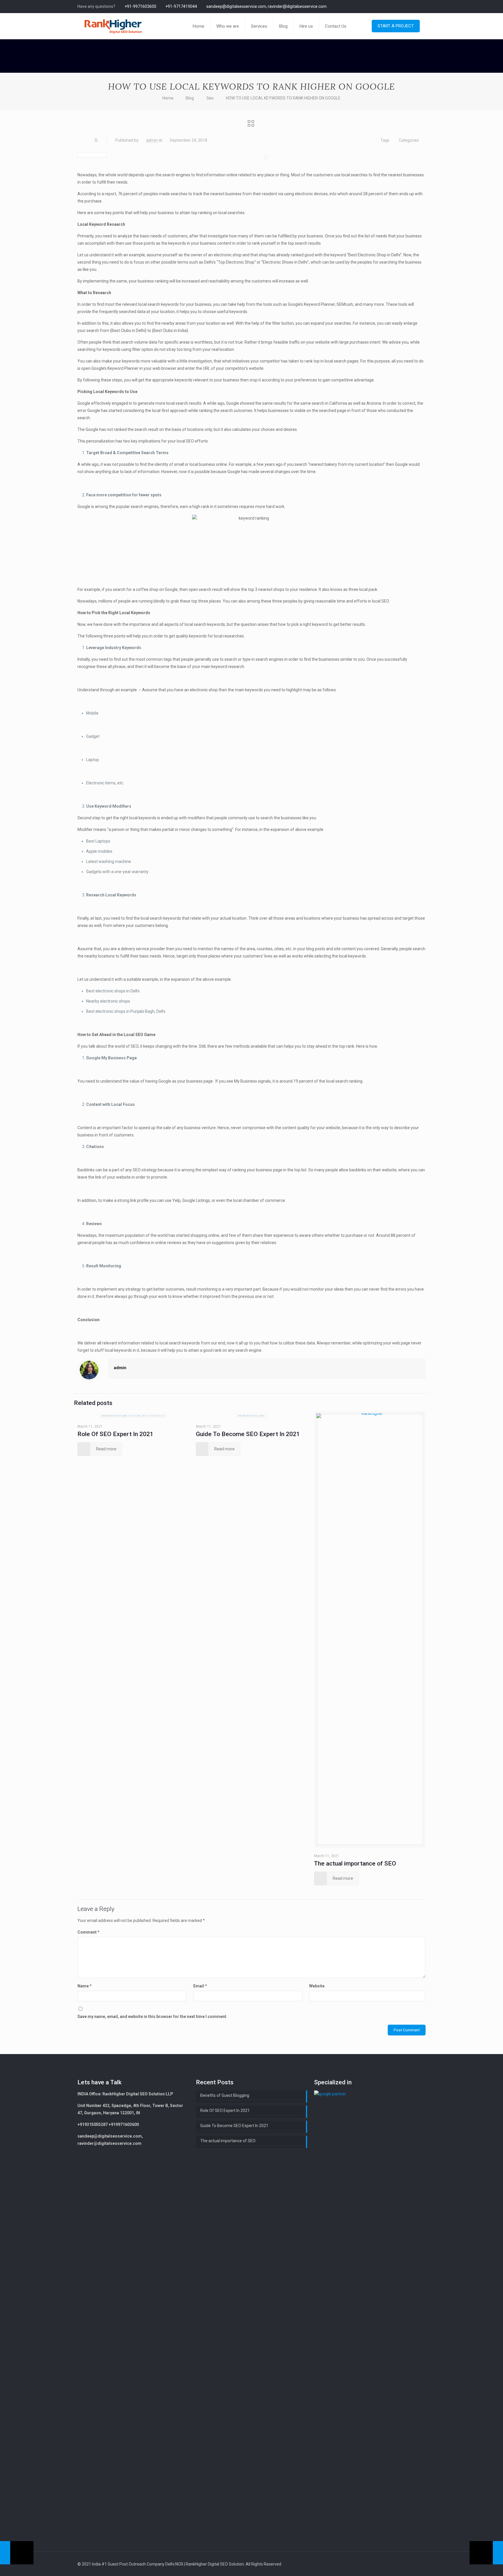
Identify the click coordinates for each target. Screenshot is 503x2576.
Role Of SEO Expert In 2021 (115, 1434)
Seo (210, 98)
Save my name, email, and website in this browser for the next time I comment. (152, 2017)
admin (152, 140)
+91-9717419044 (181, 6)
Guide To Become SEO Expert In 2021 (248, 1434)
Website (317, 1986)
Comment (88, 1932)
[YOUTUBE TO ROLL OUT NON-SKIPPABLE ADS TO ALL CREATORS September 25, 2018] (486, 2553)
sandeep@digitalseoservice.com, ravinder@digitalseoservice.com (266, 6)
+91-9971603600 (140, 6)
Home (168, 98)
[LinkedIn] (423, 6)
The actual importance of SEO (355, 1863)
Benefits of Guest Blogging (225, 2095)
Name (85, 1986)
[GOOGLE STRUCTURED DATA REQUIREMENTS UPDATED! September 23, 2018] (17, 2553)
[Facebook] (415, 6)
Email (200, 1986)
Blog (190, 98)
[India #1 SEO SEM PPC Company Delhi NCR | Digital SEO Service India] (113, 26)
